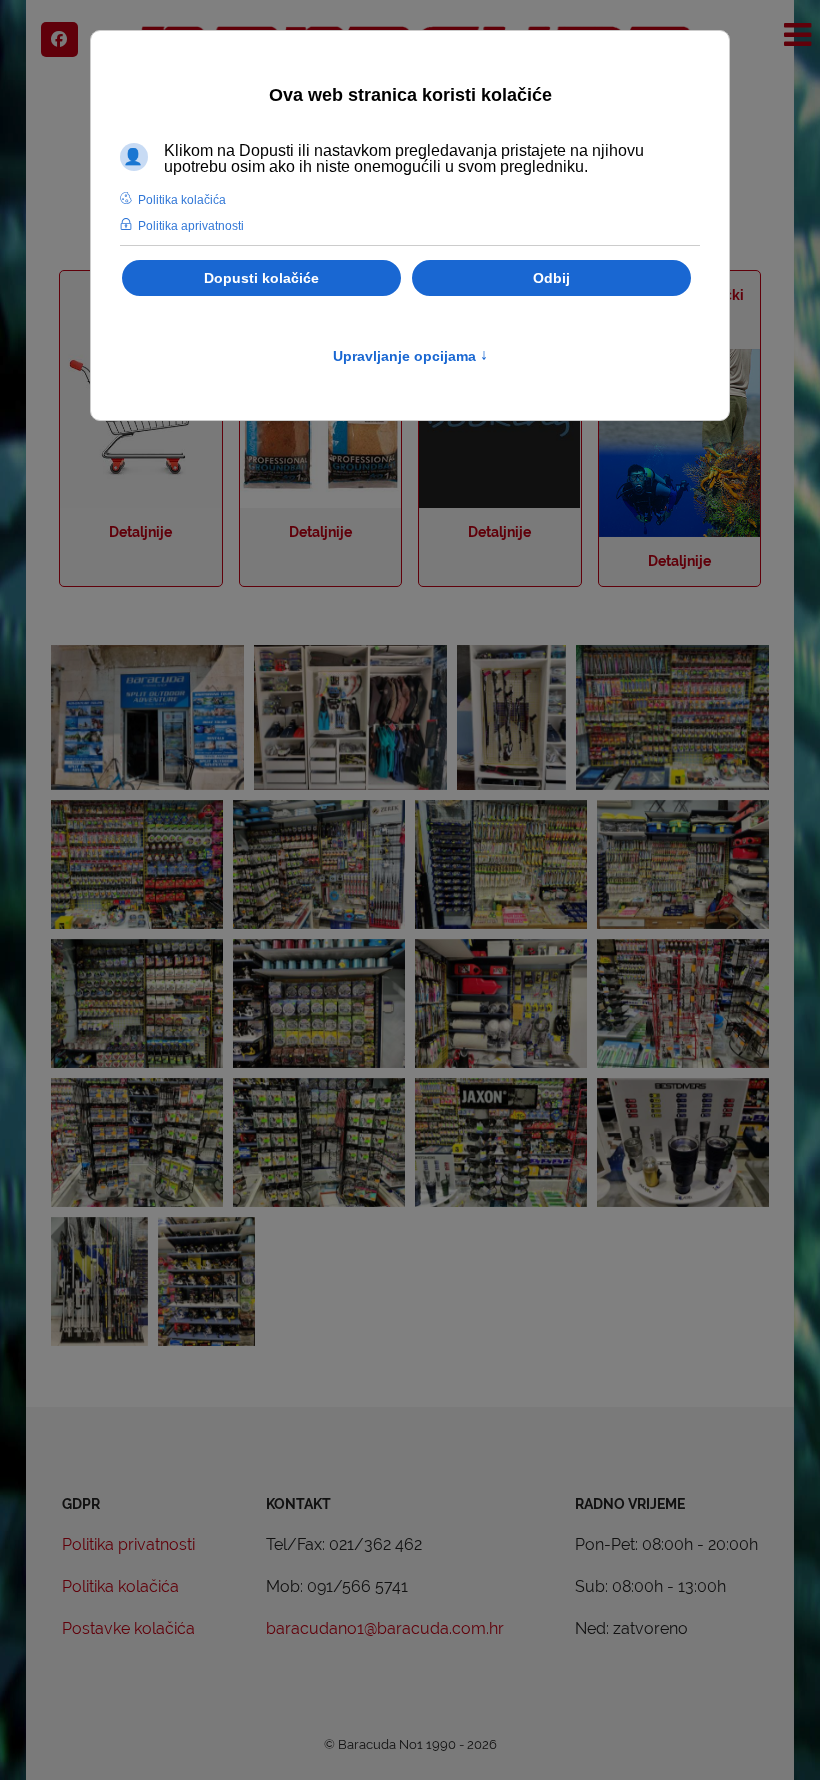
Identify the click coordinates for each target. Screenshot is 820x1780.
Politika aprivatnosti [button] (191, 226)
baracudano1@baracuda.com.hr (385, 1628)
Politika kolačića (120, 1586)
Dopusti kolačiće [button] (261, 278)
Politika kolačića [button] (182, 200)
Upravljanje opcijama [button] (410, 356)
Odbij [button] (551, 278)
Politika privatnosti (128, 1544)
